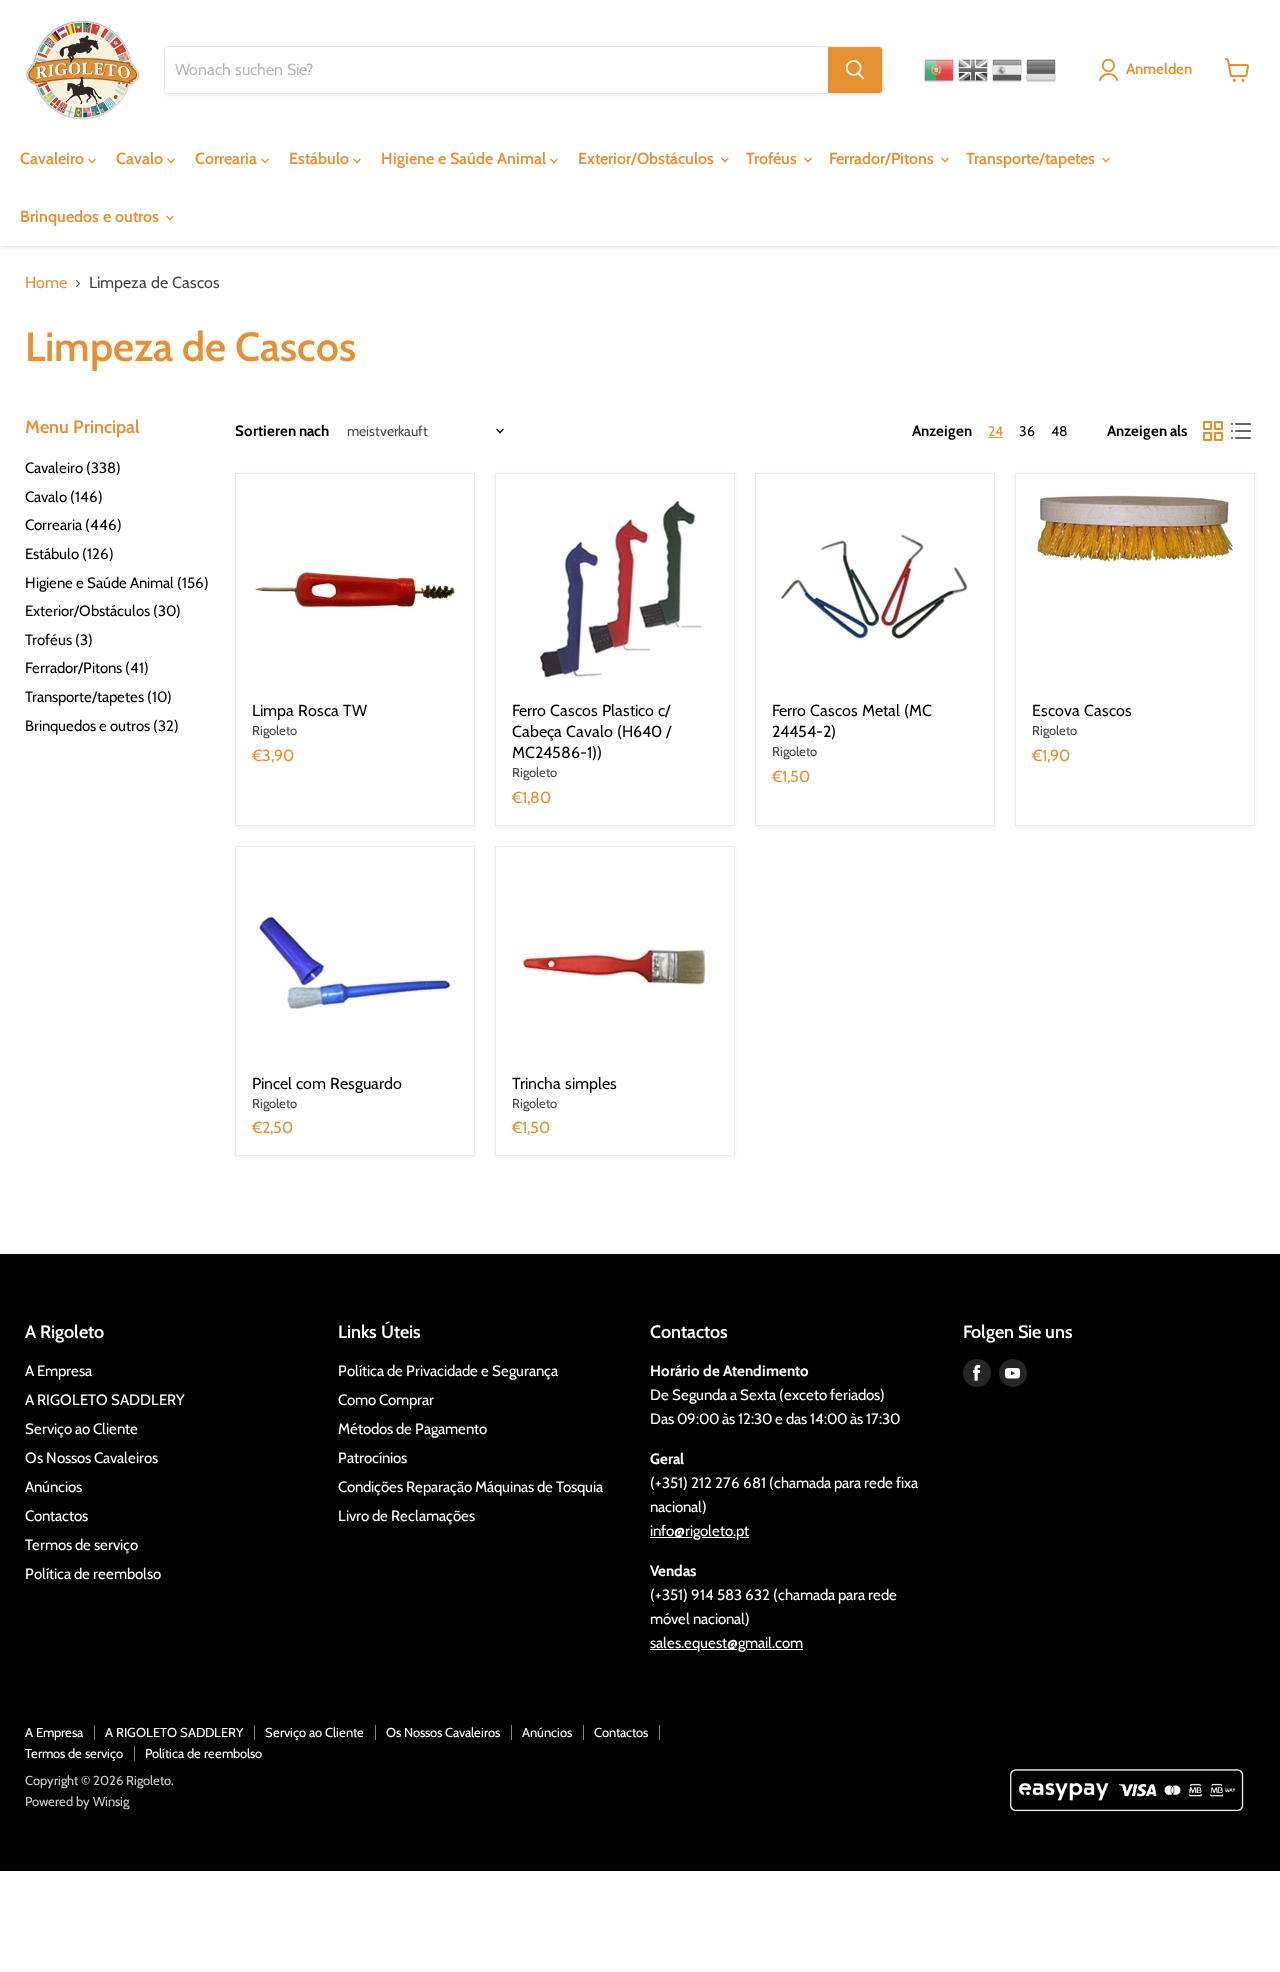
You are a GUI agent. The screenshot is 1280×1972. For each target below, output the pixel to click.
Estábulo (321, 158)
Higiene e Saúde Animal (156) (117, 583)
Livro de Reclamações (406, 1516)
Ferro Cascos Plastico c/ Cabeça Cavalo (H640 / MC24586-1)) (591, 731)
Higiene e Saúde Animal (465, 158)
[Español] (1007, 70)
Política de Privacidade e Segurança (448, 1371)
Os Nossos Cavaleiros (91, 1458)
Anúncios (53, 1487)
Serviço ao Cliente (81, 1429)
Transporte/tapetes (1032, 158)
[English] (973, 70)
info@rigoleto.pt (699, 1531)
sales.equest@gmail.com (726, 1643)
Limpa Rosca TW (309, 710)
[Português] (939, 70)
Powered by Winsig (77, 1801)
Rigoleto (274, 730)
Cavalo (141, 158)
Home (46, 283)
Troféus (773, 158)
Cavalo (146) (64, 497)
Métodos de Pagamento (412, 1429)
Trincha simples (564, 1083)
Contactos (56, 1516)
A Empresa (58, 1371)
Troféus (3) (59, 640)
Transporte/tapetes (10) (98, 697)
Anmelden (1159, 69)
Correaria (228, 158)
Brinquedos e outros (91, 216)
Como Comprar (386, 1400)
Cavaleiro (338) (73, 468)
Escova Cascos (1082, 710)
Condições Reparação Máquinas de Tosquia (470, 1487)
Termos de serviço (81, 1545)
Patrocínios (372, 1458)
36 (1027, 431)
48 (1059, 431)
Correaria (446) (73, 525)
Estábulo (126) (69, 554)
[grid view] (1213, 431)
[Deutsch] (1041, 70)
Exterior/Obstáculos (648, 158)
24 (995, 431)
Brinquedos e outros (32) (102, 726)
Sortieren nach (282, 431)
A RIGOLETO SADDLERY (105, 1400)
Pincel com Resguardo (327, 1083)
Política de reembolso (93, 1574)
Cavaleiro (54, 158)
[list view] (1241, 431)
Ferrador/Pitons (883, 158)
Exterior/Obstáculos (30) (103, 611)
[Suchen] (855, 70)
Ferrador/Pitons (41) (87, 668)
